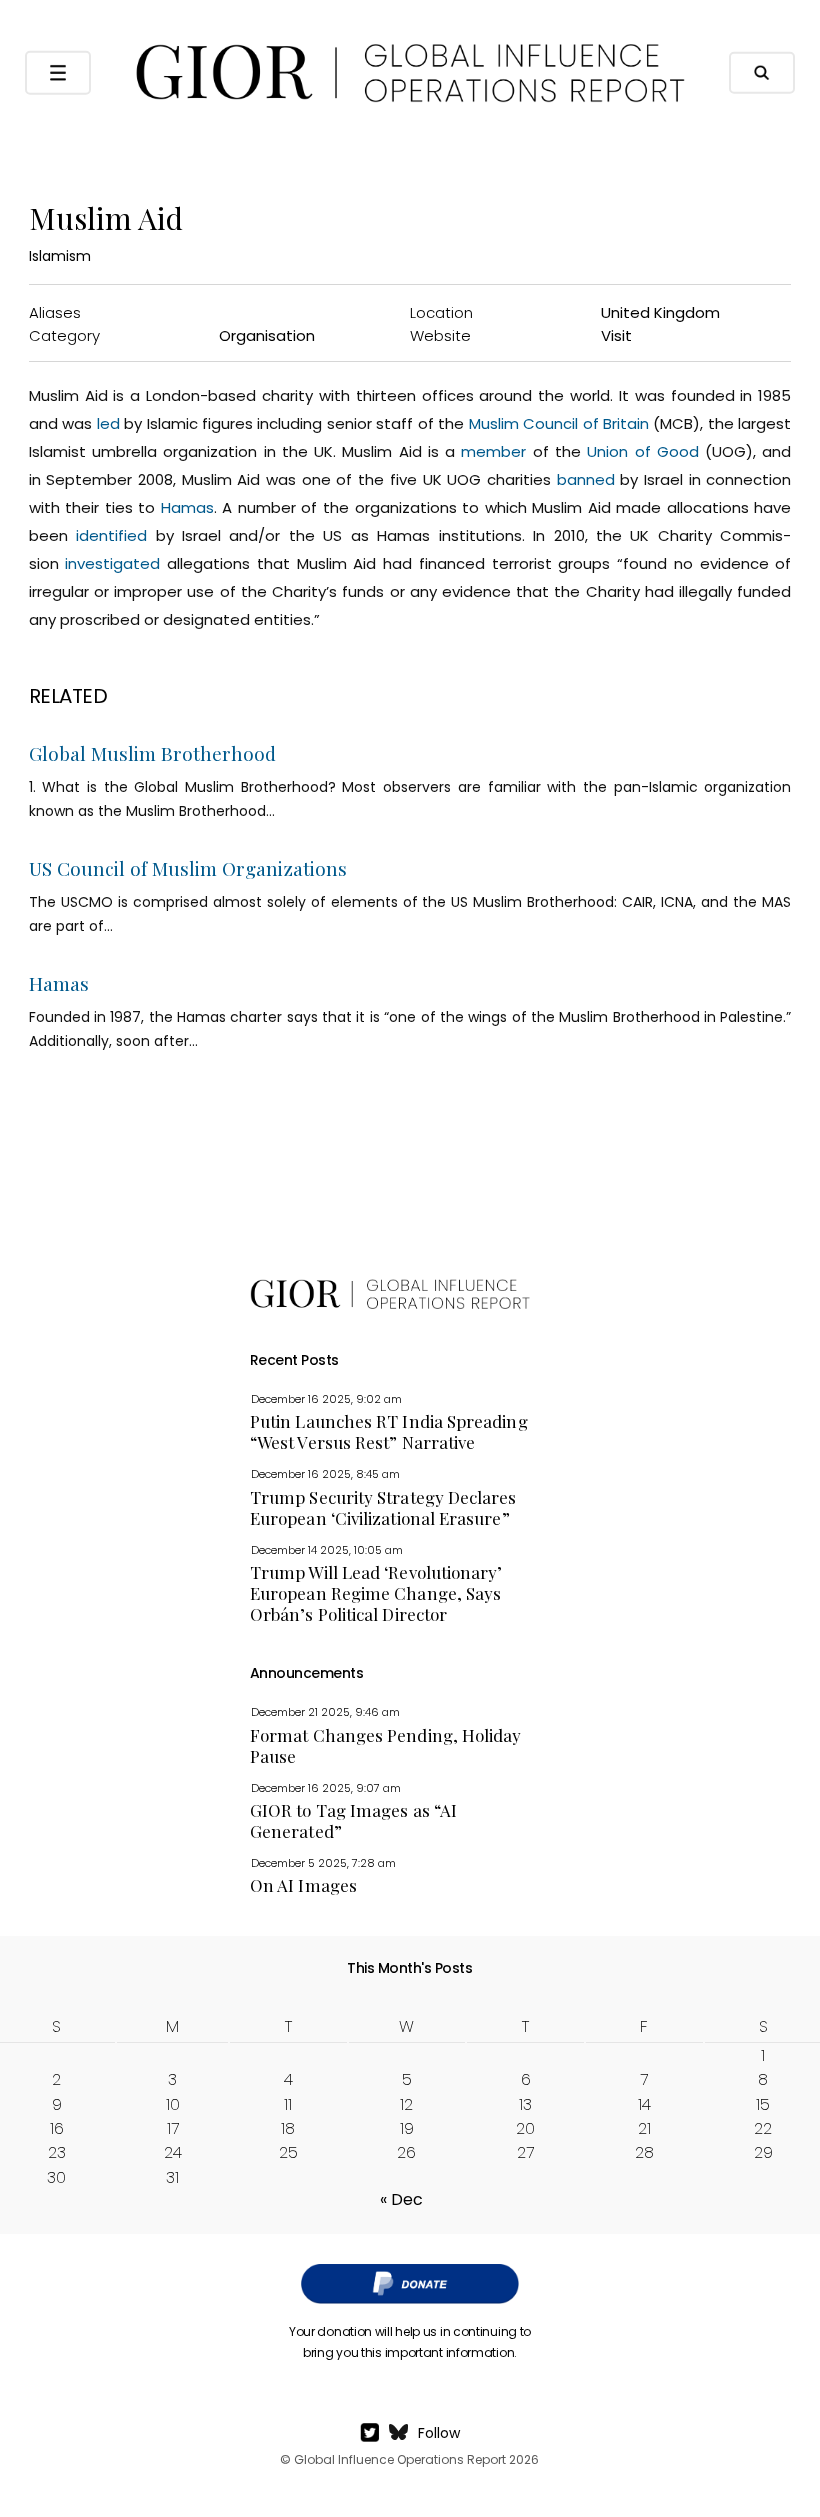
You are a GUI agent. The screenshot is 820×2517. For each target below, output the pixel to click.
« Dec (401, 2199)
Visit (616, 335)
